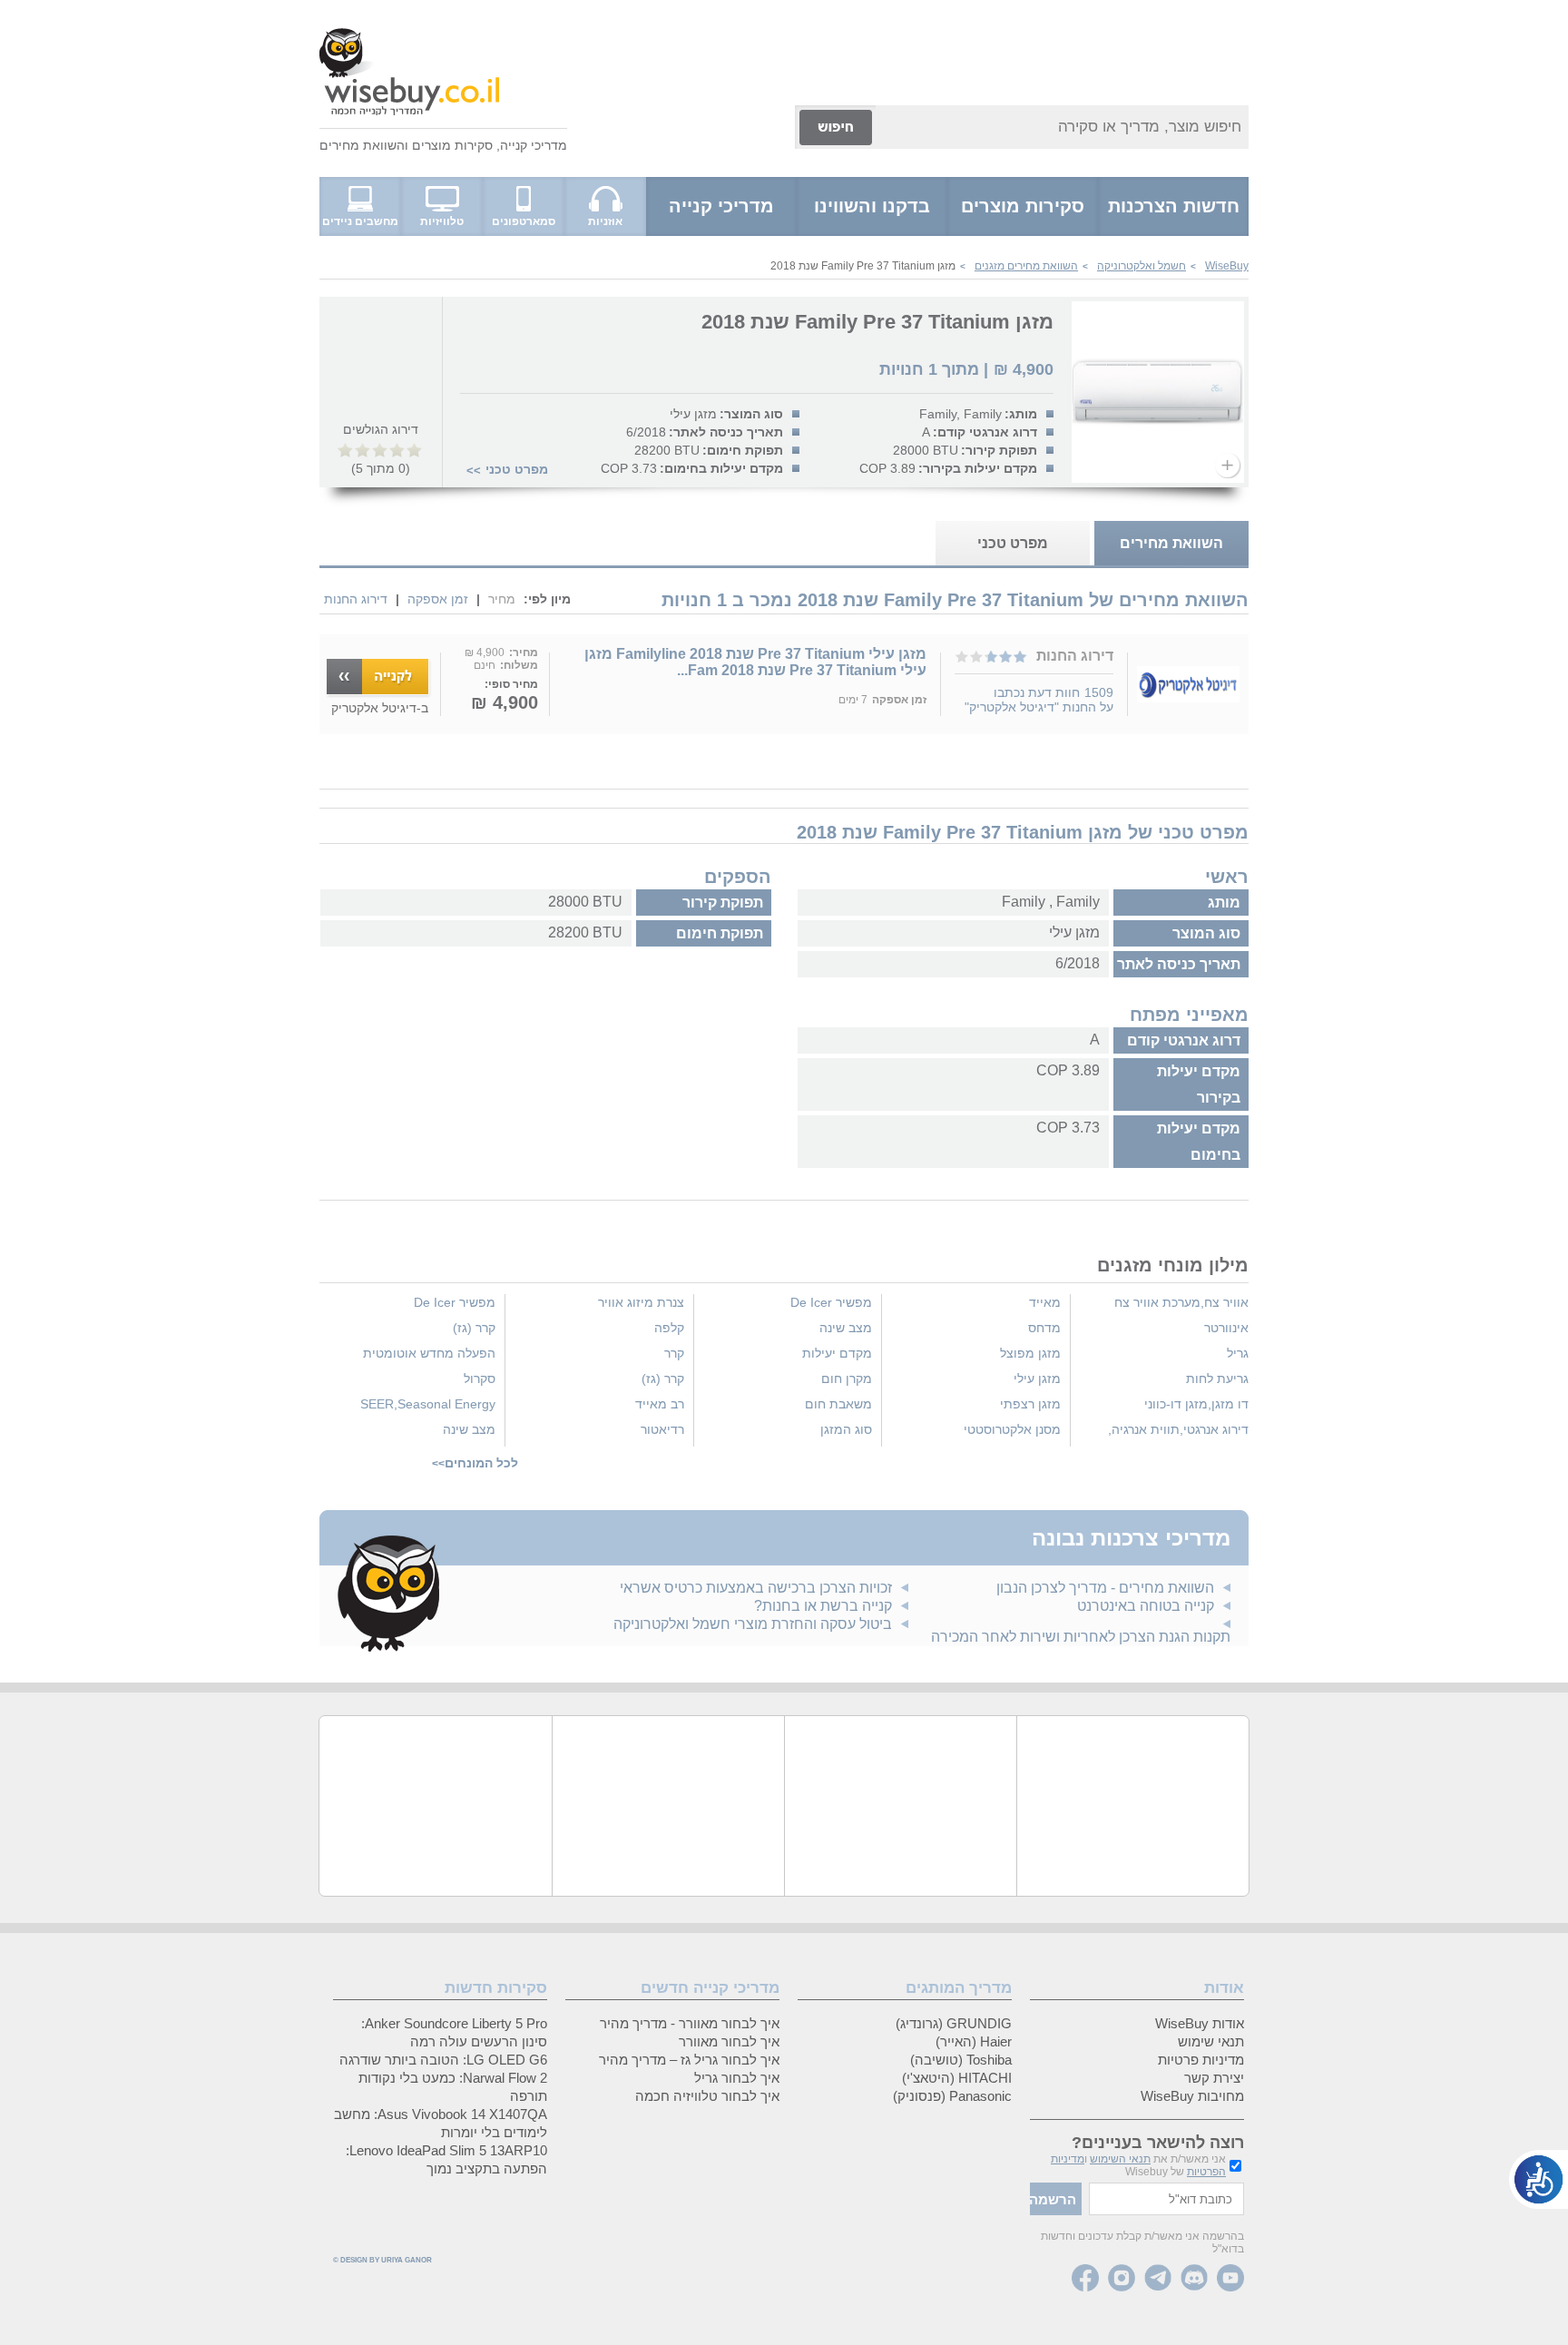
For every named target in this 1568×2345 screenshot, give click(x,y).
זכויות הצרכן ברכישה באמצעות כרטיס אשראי (756, 1588)
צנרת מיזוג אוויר (641, 1302)
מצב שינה (846, 1328)
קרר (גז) (663, 1379)
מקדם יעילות (837, 1353)
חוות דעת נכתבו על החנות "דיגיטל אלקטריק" (1039, 700)
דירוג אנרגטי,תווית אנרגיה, (1178, 1429)
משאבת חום (838, 1404)
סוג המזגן (846, 1429)
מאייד (1045, 1302)
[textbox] (1166, 2199)
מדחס (1044, 1328)
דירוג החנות (356, 599)
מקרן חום (847, 1379)
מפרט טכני (517, 469)
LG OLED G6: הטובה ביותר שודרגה (443, 2060)
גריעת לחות (1217, 1379)
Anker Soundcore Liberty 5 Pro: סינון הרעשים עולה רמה (454, 2032)
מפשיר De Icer (831, 1302)
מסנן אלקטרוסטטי (1012, 1429)
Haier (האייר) (974, 2041)
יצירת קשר (1214, 2078)
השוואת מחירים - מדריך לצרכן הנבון (1105, 1588)
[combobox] (1062, 127)
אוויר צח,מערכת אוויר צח (1181, 1302)
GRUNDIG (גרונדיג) (954, 2023)
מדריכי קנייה (534, 145)
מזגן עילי (1037, 1379)
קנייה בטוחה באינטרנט (1146, 1606)
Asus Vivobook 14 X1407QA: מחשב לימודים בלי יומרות (441, 2123)
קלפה (669, 1328)
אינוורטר (1226, 1328)
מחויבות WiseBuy (1192, 2096)
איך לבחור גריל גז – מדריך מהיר (689, 2060)
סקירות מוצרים (452, 145)
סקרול (480, 1379)
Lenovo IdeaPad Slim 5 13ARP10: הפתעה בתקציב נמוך (446, 2159)
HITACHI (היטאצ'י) (957, 2078)
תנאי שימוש (1211, 2041)
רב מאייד (660, 1404)
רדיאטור (662, 1429)
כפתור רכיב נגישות (1539, 2179)
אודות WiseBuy (1200, 2023)
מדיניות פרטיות (1201, 2060)
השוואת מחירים (362, 145)
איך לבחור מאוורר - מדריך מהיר (690, 2023)
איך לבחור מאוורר (729, 2041)
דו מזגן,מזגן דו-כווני (1196, 1404)
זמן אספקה (438, 599)
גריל (1238, 1353)
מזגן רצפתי (1030, 1404)
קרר (674, 1353)
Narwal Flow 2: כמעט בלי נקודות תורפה (453, 2087)
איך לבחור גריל (737, 2078)
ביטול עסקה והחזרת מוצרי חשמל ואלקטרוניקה (753, 1624)
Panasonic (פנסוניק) (952, 2096)
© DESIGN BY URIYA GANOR (382, 2260)
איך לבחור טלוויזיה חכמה (707, 2096)
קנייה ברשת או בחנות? (823, 1606)
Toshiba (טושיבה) (961, 2060)
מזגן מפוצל (1030, 1353)
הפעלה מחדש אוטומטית (429, 1353)
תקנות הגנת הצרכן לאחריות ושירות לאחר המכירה (1081, 1637)
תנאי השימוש (1120, 2159)
